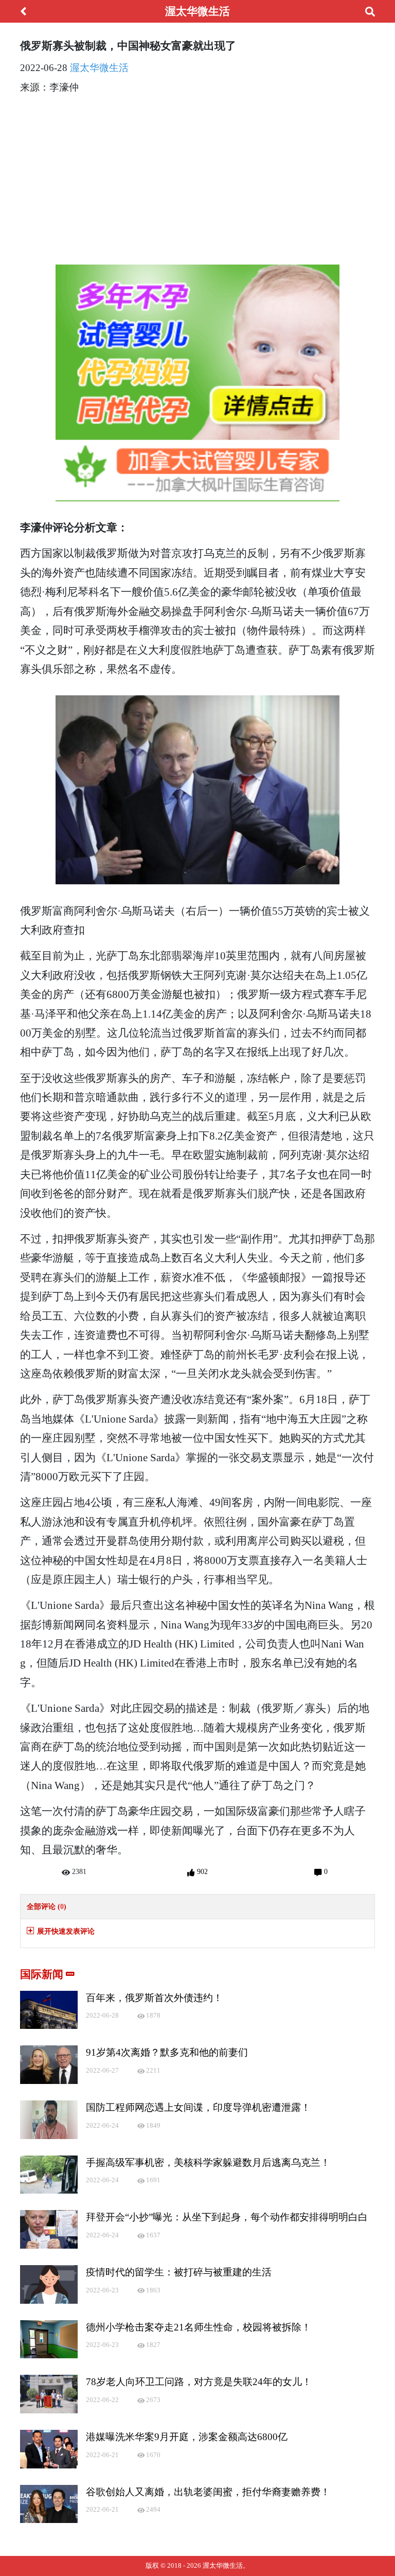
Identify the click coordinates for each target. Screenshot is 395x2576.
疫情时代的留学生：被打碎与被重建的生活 (179, 2272)
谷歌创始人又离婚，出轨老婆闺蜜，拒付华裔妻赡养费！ (208, 2492)
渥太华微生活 (99, 68)
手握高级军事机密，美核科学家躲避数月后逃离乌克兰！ (208, 2162)
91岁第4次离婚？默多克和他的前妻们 (167, 2052)
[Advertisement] (197, 176)
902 (201, 1871)
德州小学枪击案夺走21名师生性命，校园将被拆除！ (199, 2327)
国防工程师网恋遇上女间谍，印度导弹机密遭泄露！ (198, 2107)
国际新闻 (43, 1974)
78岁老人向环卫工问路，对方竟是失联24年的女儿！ (199, 2382)
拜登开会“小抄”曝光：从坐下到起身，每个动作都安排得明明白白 (227, 2217)
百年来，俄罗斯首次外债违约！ (154, 1998)
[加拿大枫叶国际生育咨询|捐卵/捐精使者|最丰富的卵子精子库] (197, 383)
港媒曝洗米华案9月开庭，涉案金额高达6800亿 (187, 2437)
